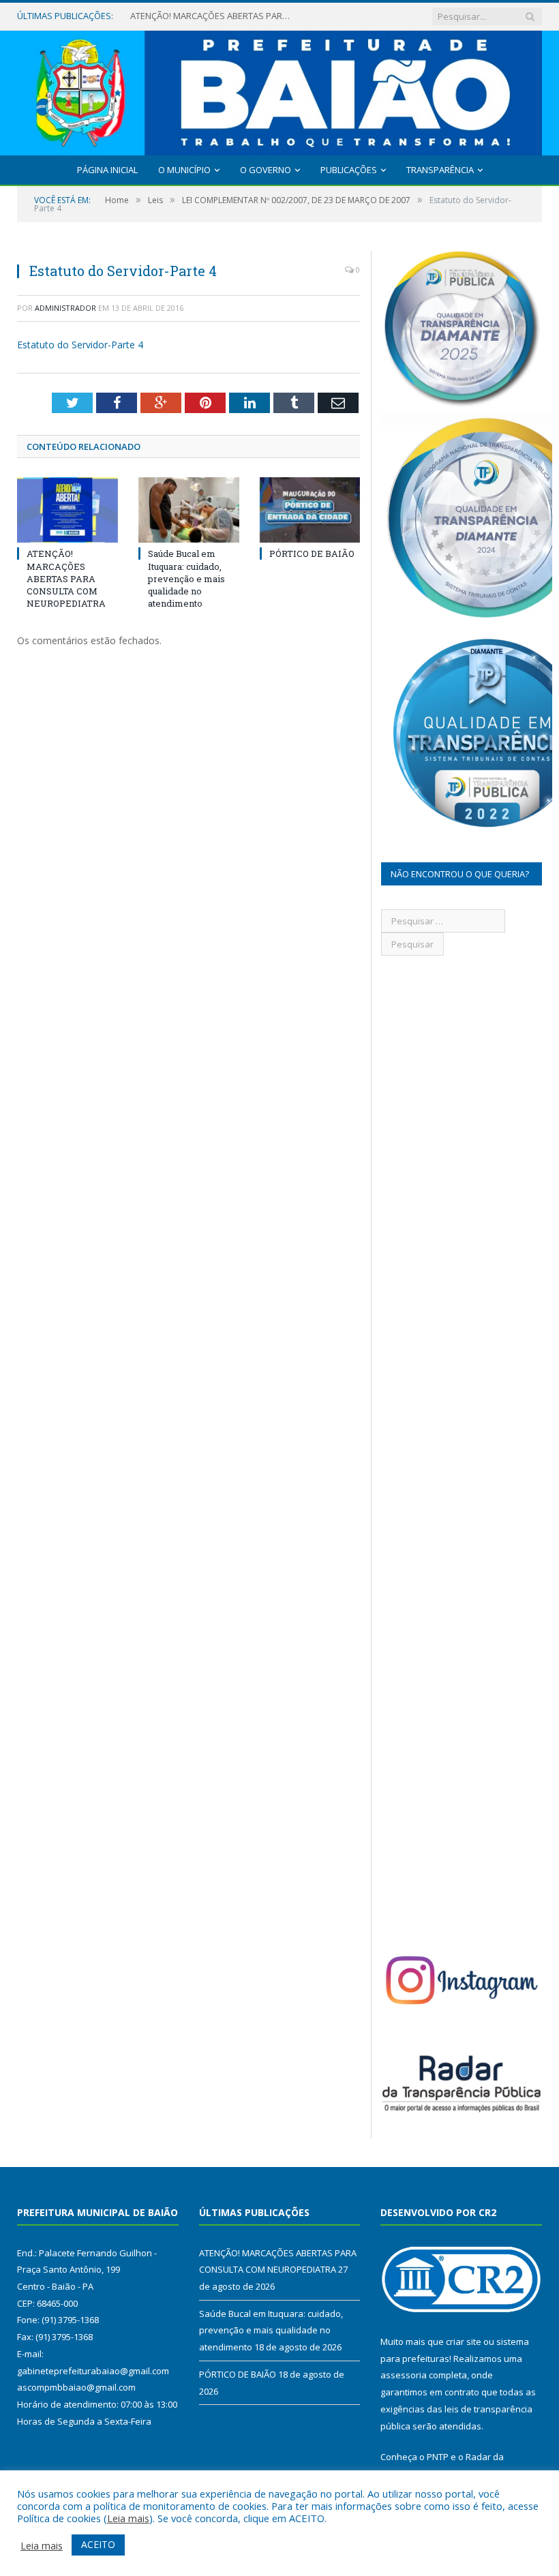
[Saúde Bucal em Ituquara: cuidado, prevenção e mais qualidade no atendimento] (189, 510)
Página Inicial (107, 170)
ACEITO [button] (98, 2544)
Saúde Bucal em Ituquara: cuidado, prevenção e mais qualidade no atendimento (212, 16)
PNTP (438, 2457)
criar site (464, 2342)
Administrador (65, 308)
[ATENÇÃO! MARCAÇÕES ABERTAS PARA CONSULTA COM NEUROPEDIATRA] (67, 510)
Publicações (349, 170)
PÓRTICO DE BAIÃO (312, 554)
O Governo (266, 170)
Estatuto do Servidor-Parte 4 (80, 345)
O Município (184, 170)
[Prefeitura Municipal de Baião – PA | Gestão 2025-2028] (279, 90)
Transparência (440, 170)
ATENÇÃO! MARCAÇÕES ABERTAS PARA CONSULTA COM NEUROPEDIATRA (66, 578)
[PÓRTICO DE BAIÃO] (310, 510)
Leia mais (128, 2518)
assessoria (404, 2375)
